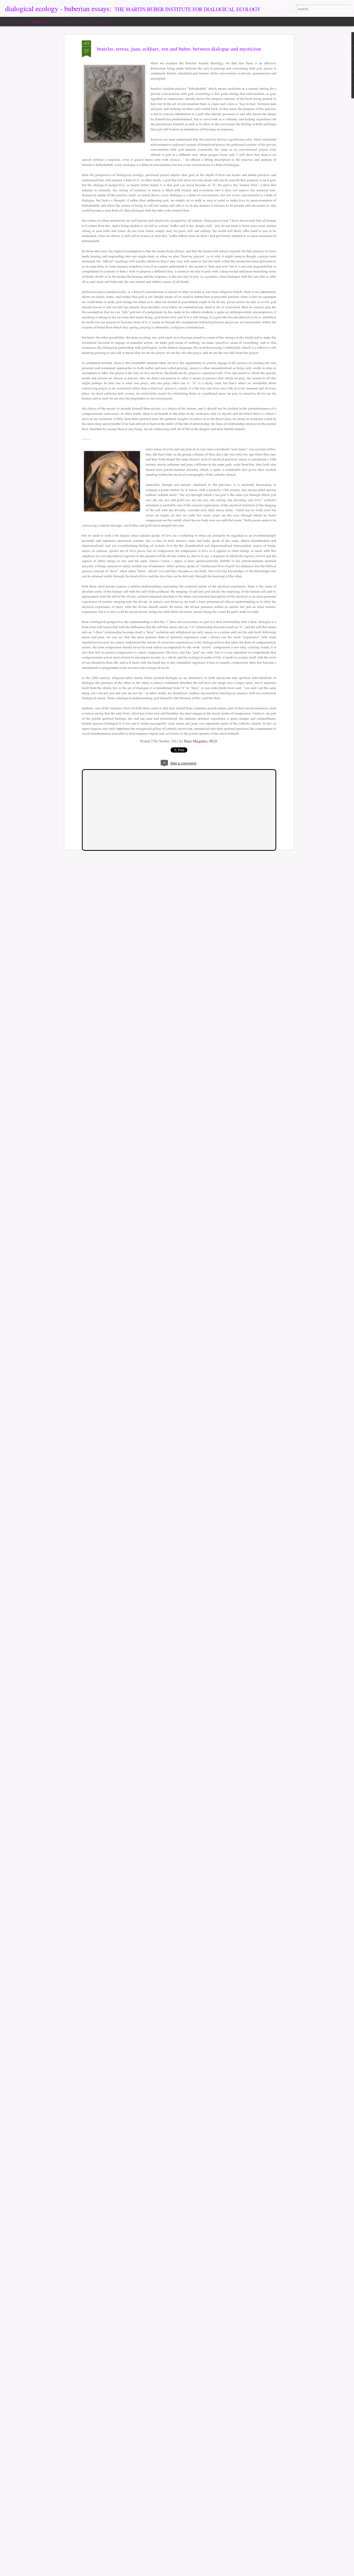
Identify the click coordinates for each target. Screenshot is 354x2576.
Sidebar (69, 21)
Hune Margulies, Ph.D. (201, 741)
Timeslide (103, 21)
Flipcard (22, 21)
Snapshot (85, 21)
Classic (8, 21)
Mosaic (55, 21)
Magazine (39, 21)
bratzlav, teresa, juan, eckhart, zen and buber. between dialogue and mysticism (179, 49)
